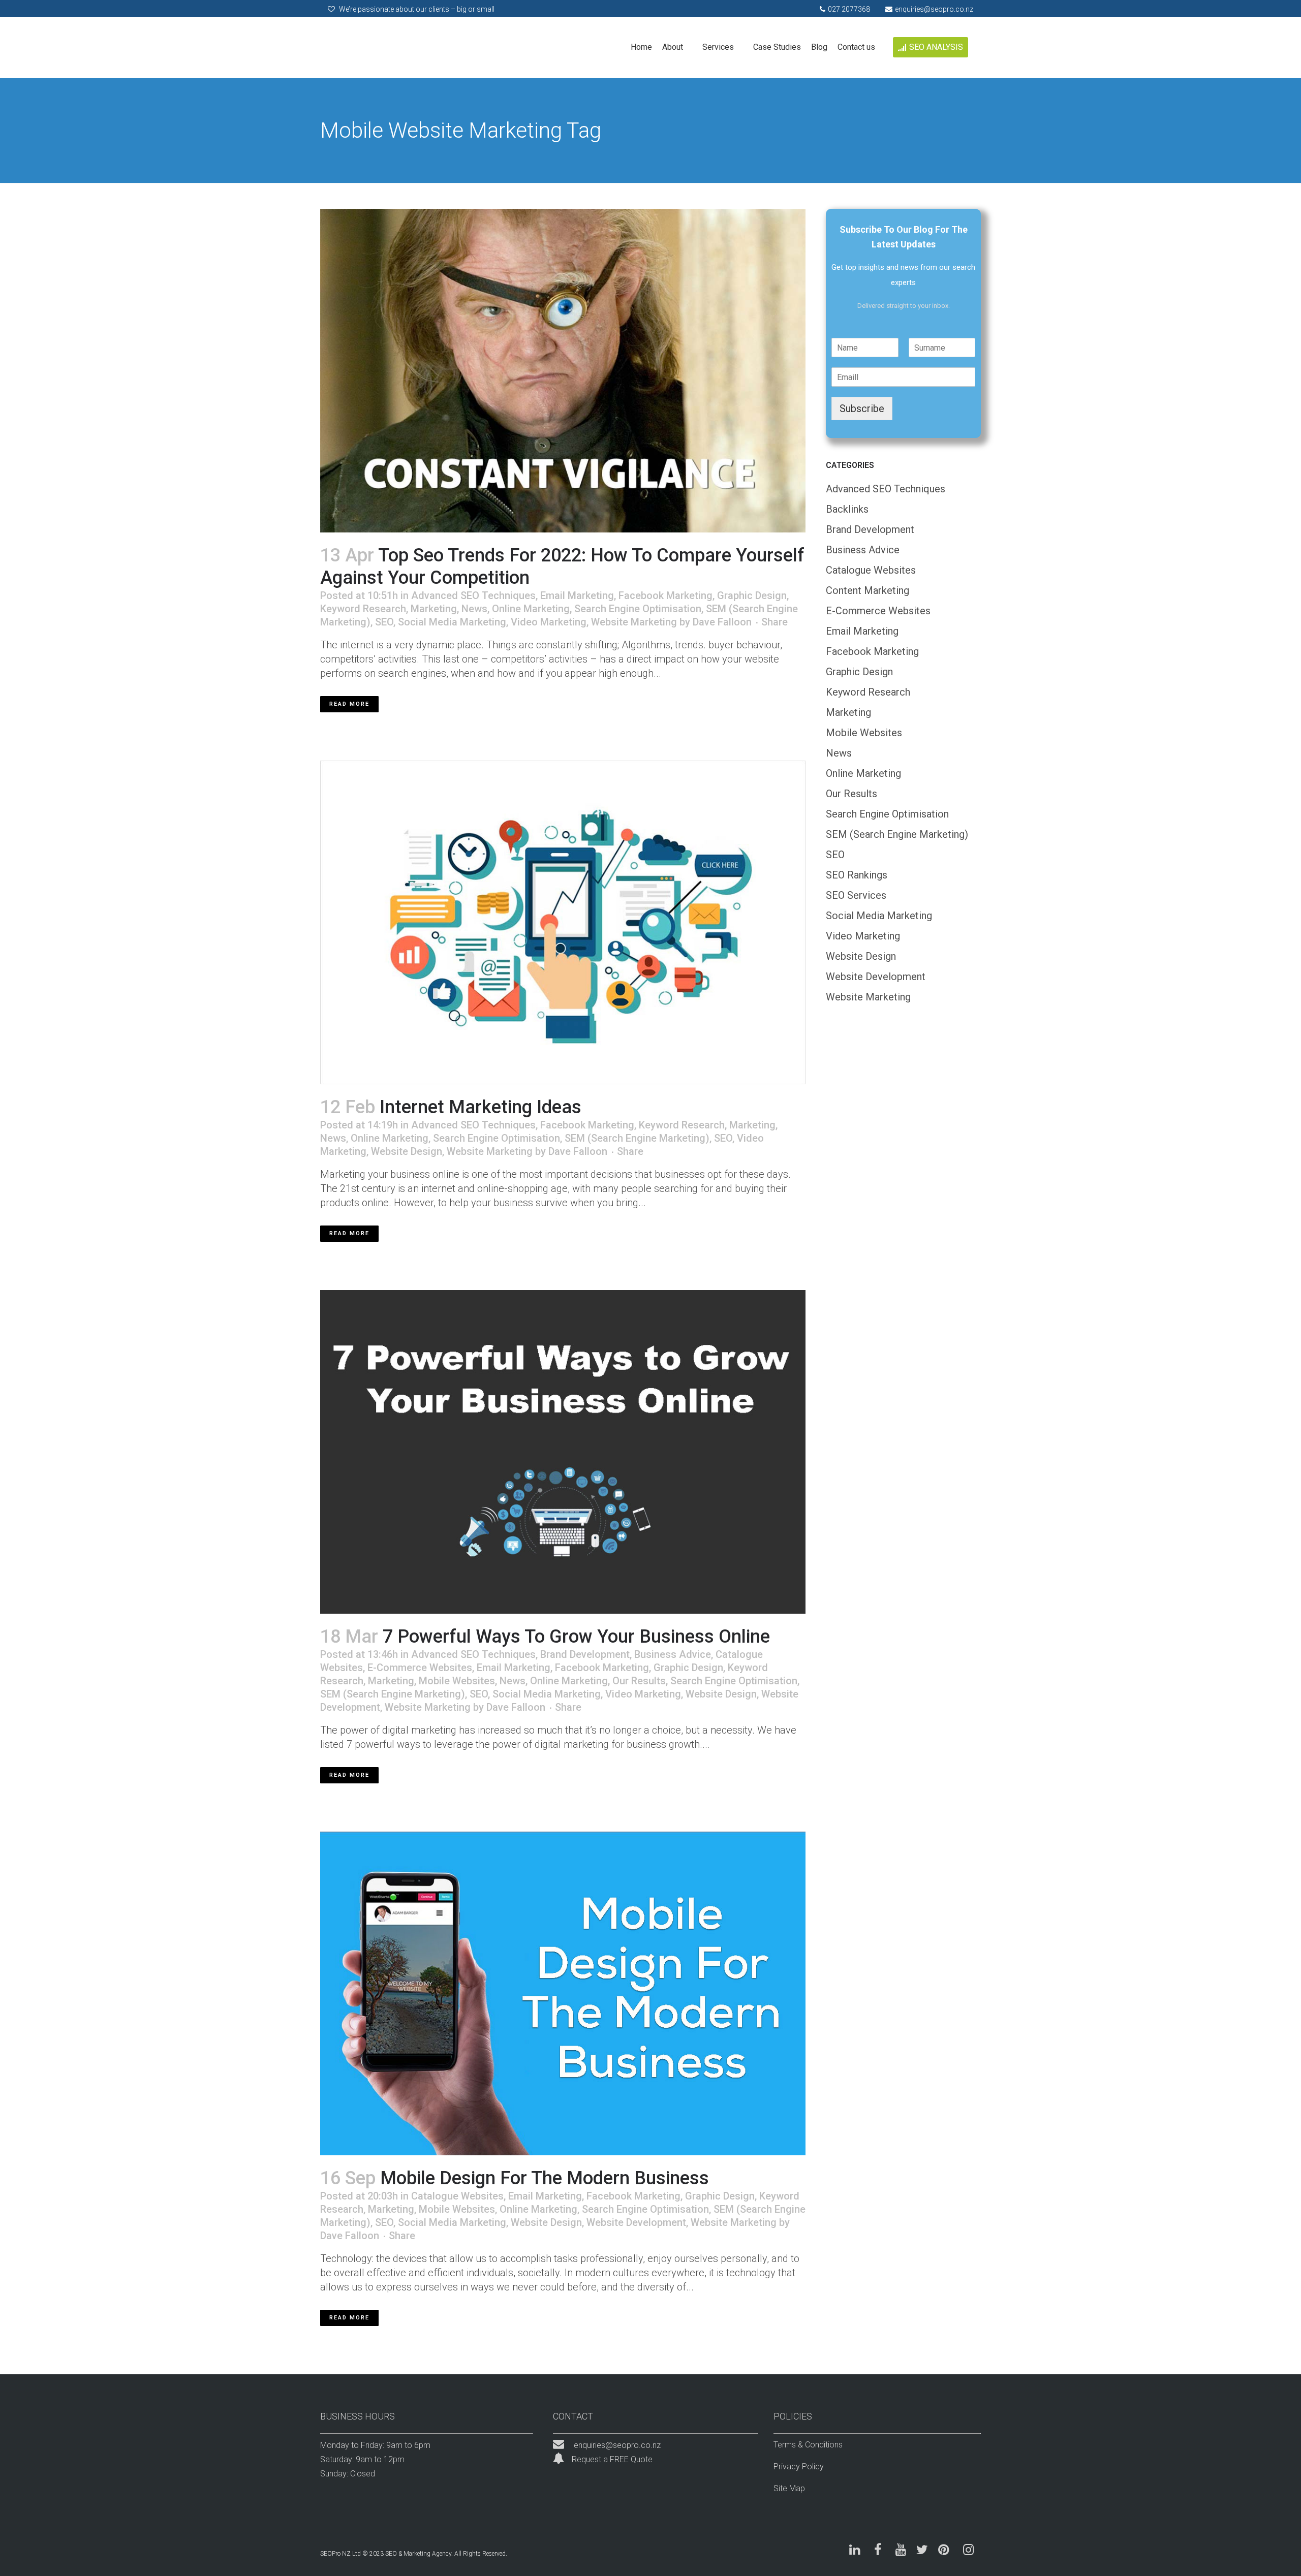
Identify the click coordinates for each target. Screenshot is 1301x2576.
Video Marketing (549, 622)
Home (641, 47)
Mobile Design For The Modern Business (545, 2178)
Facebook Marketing (665, 595)
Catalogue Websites (457, 2196)
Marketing (434, 609)
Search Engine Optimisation (638, 609)
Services (718, 47)
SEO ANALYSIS (936, 47)
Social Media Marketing (452, 622)
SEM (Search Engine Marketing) (637, 1138)
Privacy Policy (799, 2467)
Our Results (639, 1681)
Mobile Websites (457, 1681)
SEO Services (856, 895)
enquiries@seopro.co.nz (617, 2445)
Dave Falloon (722, 622)
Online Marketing (531, 609)
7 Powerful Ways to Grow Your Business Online (576, 1637)
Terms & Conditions (808, 2445)
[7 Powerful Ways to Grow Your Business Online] (563, 1452)
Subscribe (862, 409)
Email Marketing (577, 595)
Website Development (636, 2222)
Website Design (407, 1151)
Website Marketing (634, 622)
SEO (384, 622)
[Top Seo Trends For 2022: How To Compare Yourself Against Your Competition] (563, 371)
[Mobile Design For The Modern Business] (563, 1993)
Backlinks (847, 509)
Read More (349, 704)
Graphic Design (752, 595)
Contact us (856, 47)
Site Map (789, 2488)
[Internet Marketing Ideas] (563, 922)
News (474, 609)
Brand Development (585, 1654)
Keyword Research (363, 609)
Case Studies (777, 47)
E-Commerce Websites (420, 1668)
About (673, 47)
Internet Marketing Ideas (481, 1107)
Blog (819, 47)
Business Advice (673, 1654)
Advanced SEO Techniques (473, 595)
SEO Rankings (857, 875)
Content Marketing (868, 590)
